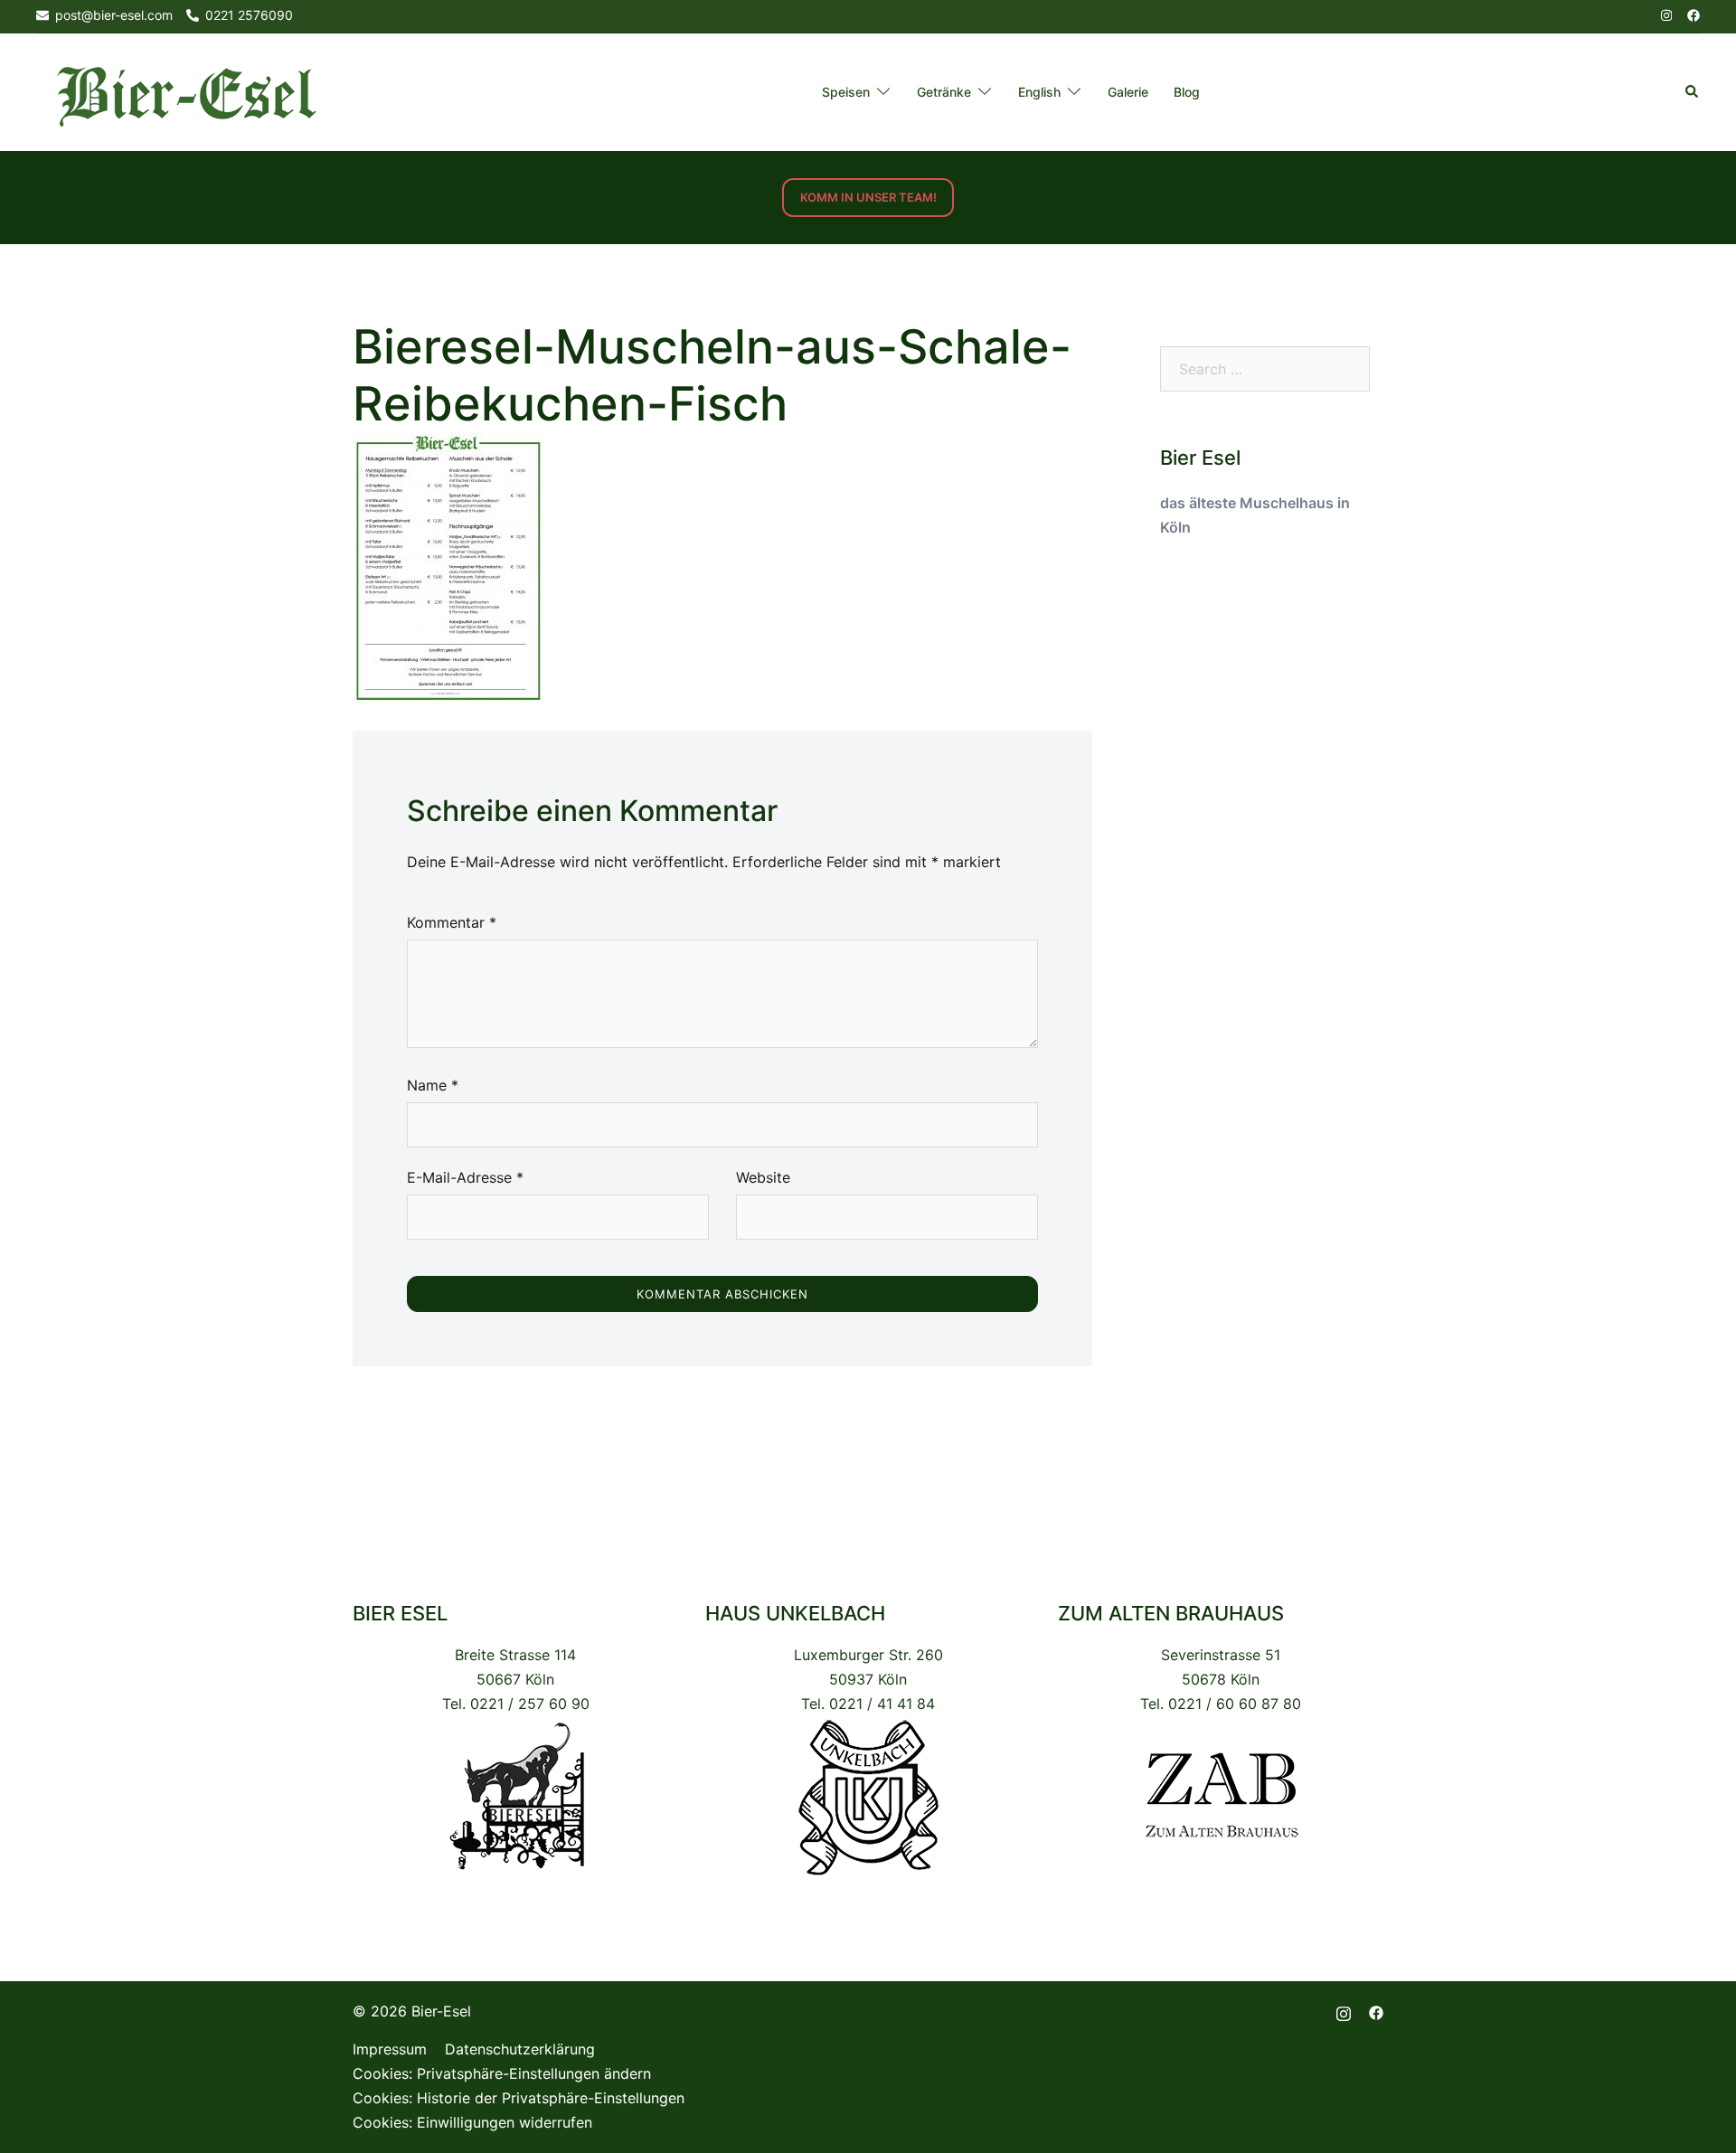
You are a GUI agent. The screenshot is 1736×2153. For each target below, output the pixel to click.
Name (433, 1085)
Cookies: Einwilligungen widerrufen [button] (472, 2122)
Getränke (944, 92)
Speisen (846, 92)
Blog (1187, 92)
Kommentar (452, 922)
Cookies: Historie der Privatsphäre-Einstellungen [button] (519, 2098)
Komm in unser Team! (868, 197)
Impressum (390, 2049)
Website (763, 1177)
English (1039, 92)
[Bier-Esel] (186, 91)
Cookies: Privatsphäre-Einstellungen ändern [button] (502, 2073)
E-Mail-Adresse (465, 1177)
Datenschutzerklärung (520, 2049)
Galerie (1128, 92)
